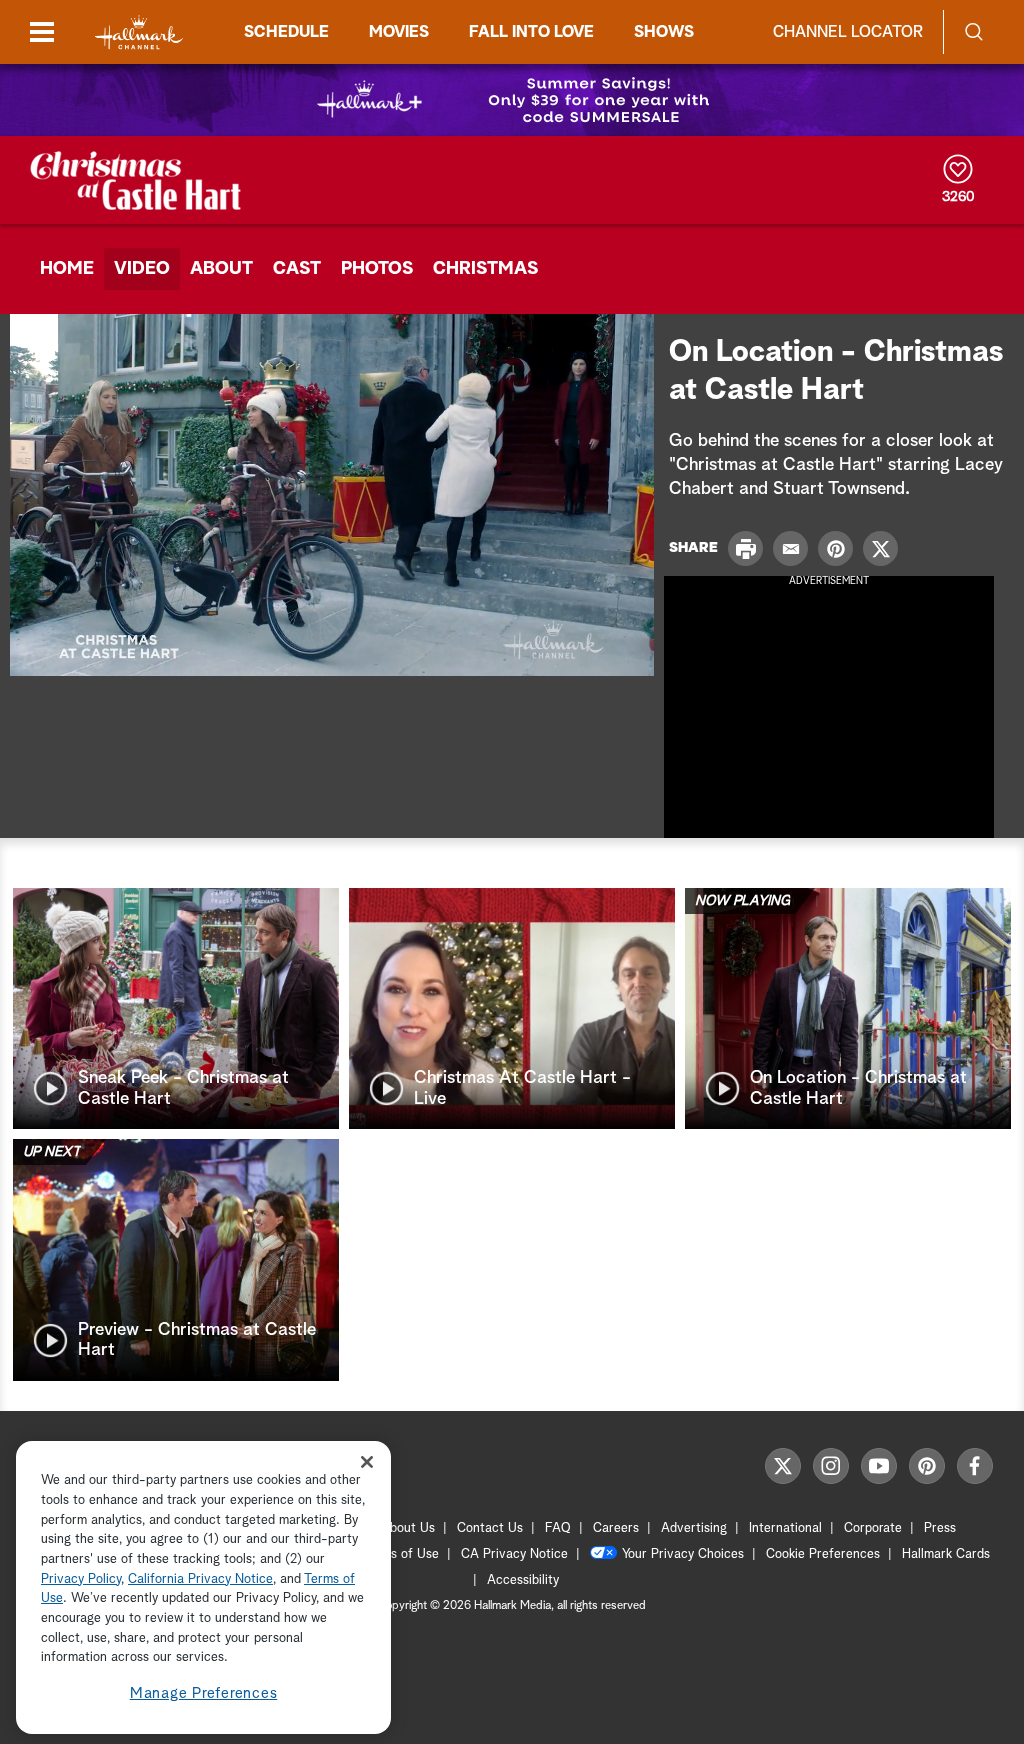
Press (940, 1528)
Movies (399, 32)
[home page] (139, 32)
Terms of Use (400, 1554)
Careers (616, 1528)
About (221, 269)
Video (142, 269)
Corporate (873, 1528)
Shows (664, 32)
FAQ (558, 1528)
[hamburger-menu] (42, 32)
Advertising (694, 1528)
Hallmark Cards (946, 1554)
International (785, 1528)
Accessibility (523, 1580)
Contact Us (490, 1528)
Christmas (485, 269)
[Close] (367, 1461)
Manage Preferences (204, 1693)
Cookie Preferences (823, 1554)
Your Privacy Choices (683, 1554)
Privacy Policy (81, 1579)
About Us (408, 1528)
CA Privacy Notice (514, 1554)
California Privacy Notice (200, 1579)
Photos (377, 269)
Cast (297, 269)
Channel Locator (848, 32)
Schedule (286, 32)
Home (67, 269)
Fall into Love (531, 32)
